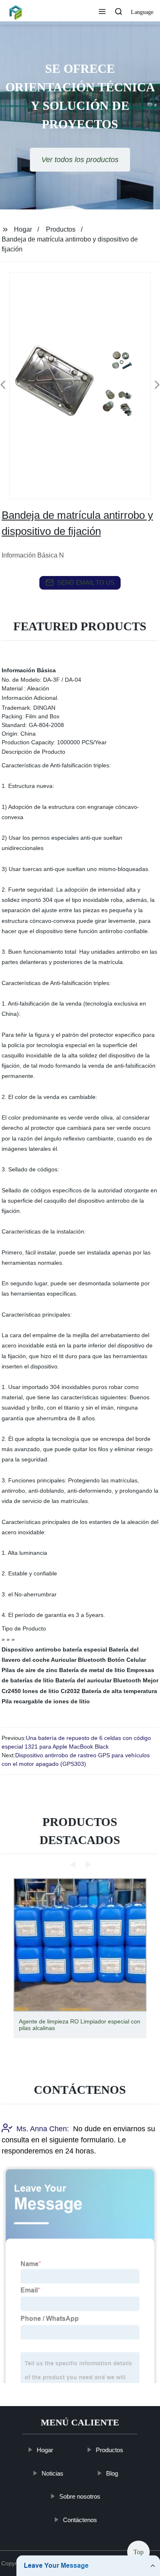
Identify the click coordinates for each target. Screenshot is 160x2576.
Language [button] (142, 12)
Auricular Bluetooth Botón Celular (98, 1660)
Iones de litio (41, 1691)
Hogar (23, 229)
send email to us (86, 582)
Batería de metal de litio (92, 1670)
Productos (61, 229)
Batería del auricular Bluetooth (98, 1680)
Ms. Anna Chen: (43, 2129)
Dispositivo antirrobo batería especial (54, 1649)
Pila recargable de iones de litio (46, 1701)
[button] (102, 12)
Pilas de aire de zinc (30, 1670)
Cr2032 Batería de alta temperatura (109, 1691)
